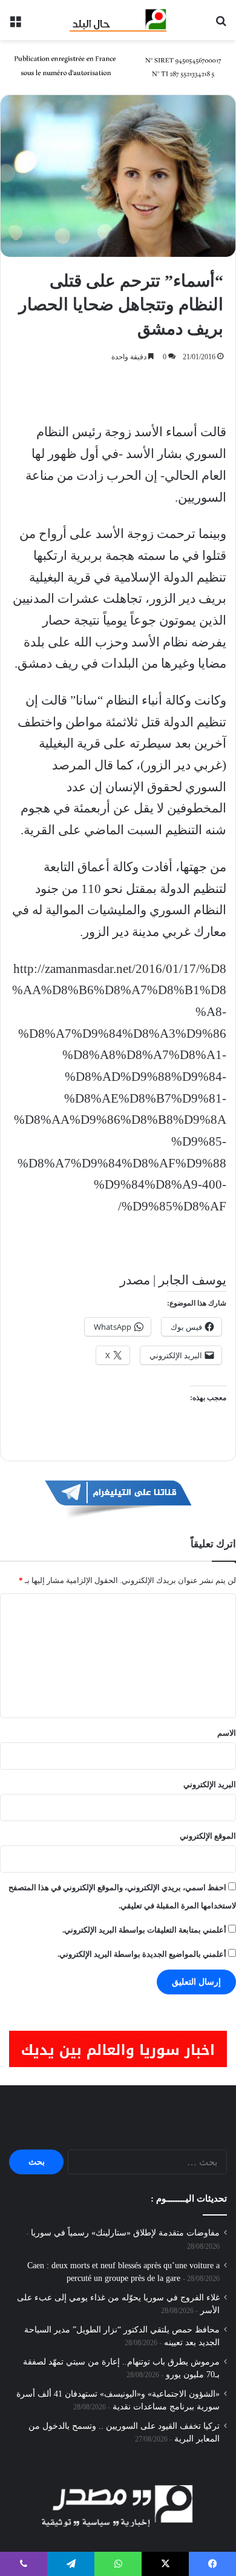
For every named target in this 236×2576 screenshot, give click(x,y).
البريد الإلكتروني (210, 1784)
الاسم (227, 1733)
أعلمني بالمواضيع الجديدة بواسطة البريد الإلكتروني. (142, 1954)
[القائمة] (15, 25)
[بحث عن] (221, 25)
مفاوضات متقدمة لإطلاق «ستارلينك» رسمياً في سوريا (125, 2233)
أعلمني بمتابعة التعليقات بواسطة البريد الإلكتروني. (144, 1930)
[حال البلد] (118, 20)
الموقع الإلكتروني (208, 1836)
